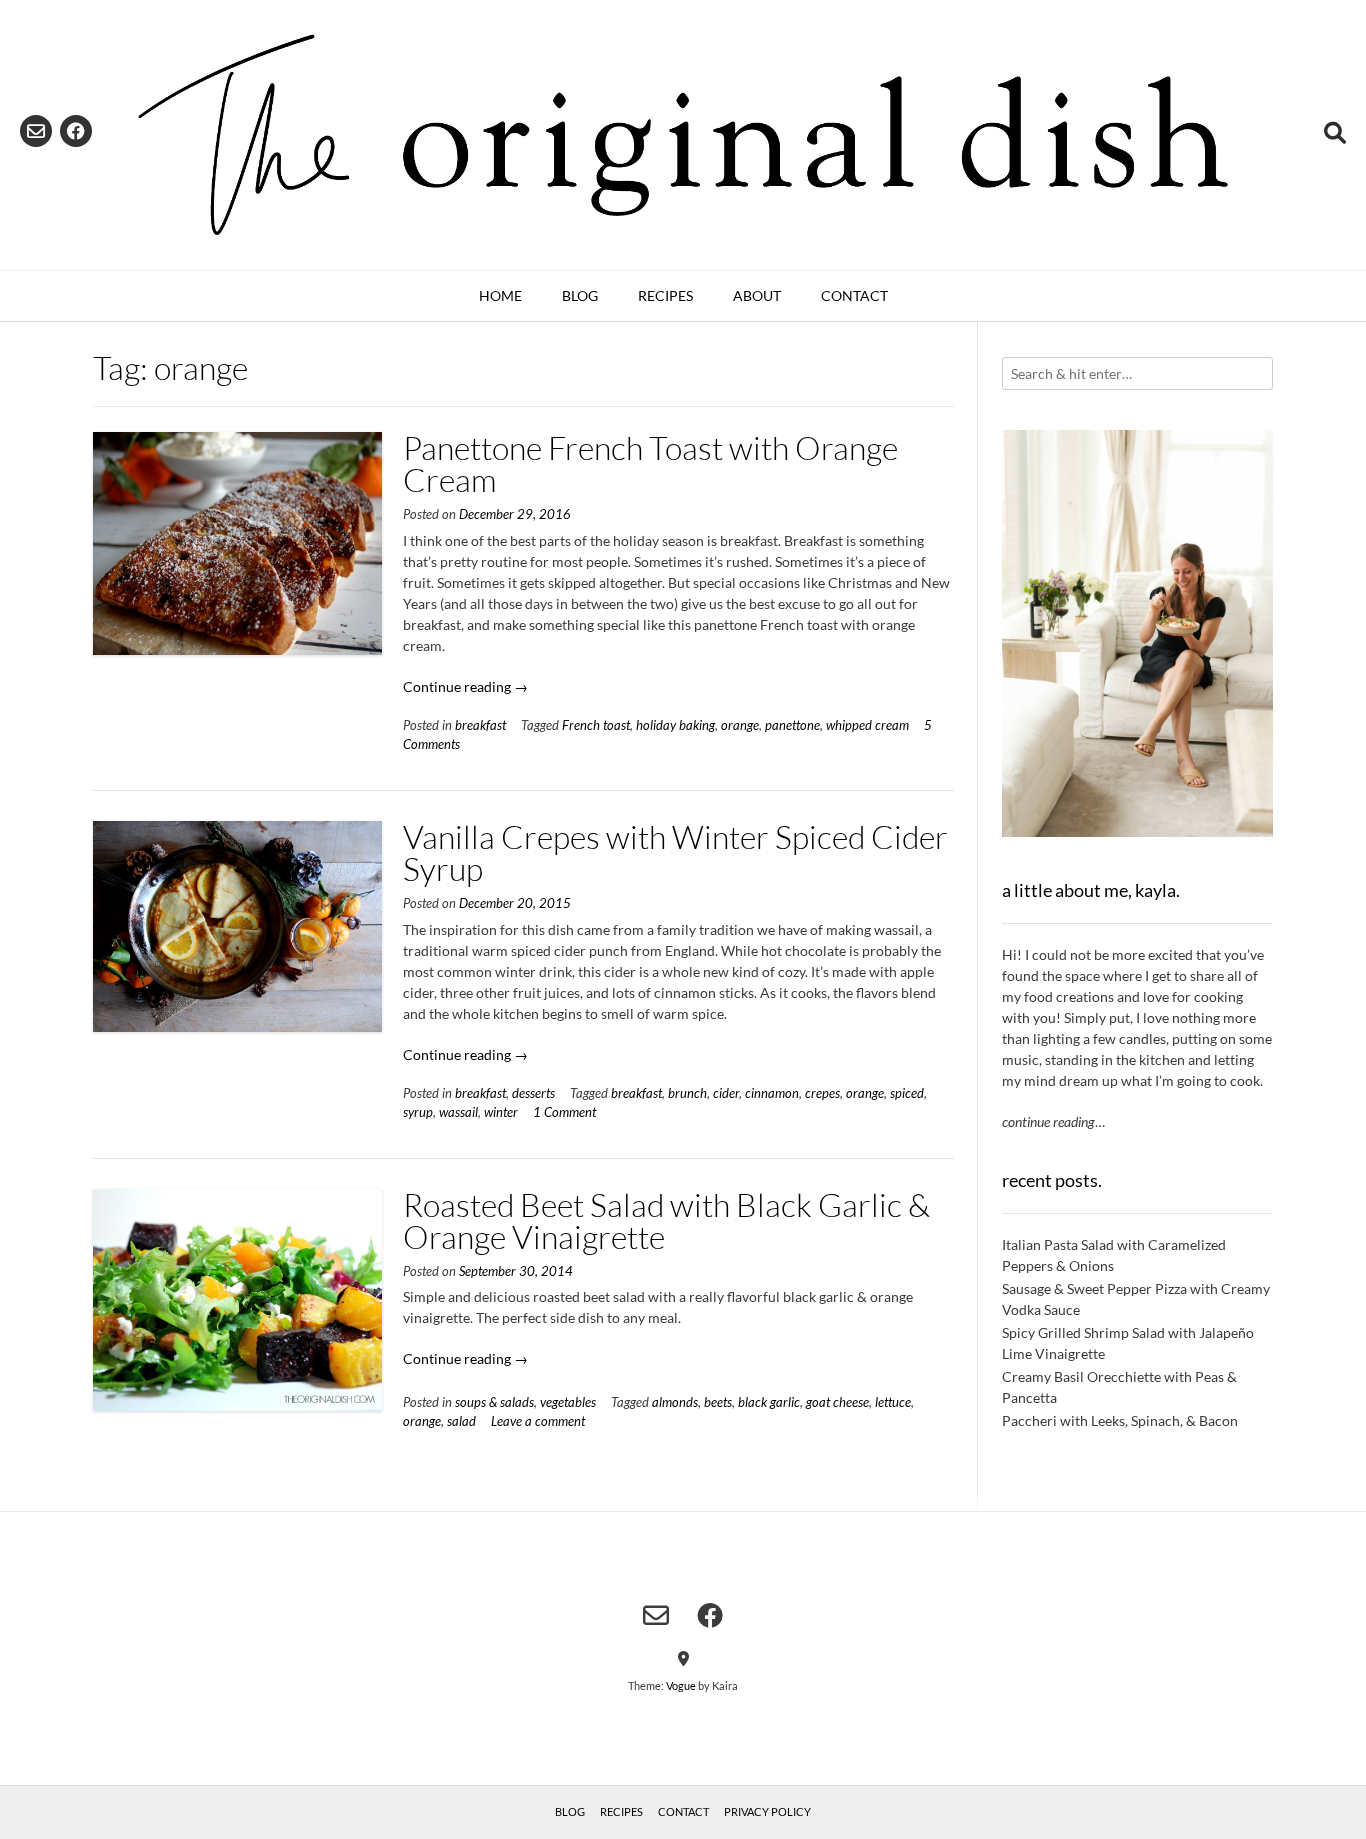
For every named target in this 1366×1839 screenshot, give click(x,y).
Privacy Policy (767, 1811)
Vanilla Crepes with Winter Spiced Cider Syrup (675, 852)
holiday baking (675, 725)
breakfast (480, 725)
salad (461, 1421)
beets (718, 1402)
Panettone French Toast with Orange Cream (650, 463)
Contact (854, 295)
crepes (822, 1093)
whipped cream (867, 725)
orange (740, 725)
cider (726, 1093)
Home (500, 295)
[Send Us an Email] (36, 131)
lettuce (893, 1402)
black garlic (769, 1402)
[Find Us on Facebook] (76, 131)
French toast (596, 725)
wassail (458, 1112)
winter (501, 1112)
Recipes (665, 295)
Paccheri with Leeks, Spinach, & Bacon (1120, 1420)
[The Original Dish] (683, 135)
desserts (533, 1093)
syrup (418, 1112)
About (757, 295)
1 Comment (564, 1112)
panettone (792, 725)
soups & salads (494, 1402)
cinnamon (772, 1093)
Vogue (681, 1685)
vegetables (568, 1402)
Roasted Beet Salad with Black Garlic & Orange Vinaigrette (666, 1220)
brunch (687, 1093)
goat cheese (837, 1402)
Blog (580, 295)
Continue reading (465, 686)
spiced (907, 1093)
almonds (675, 1402)
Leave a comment (538, 1421)
